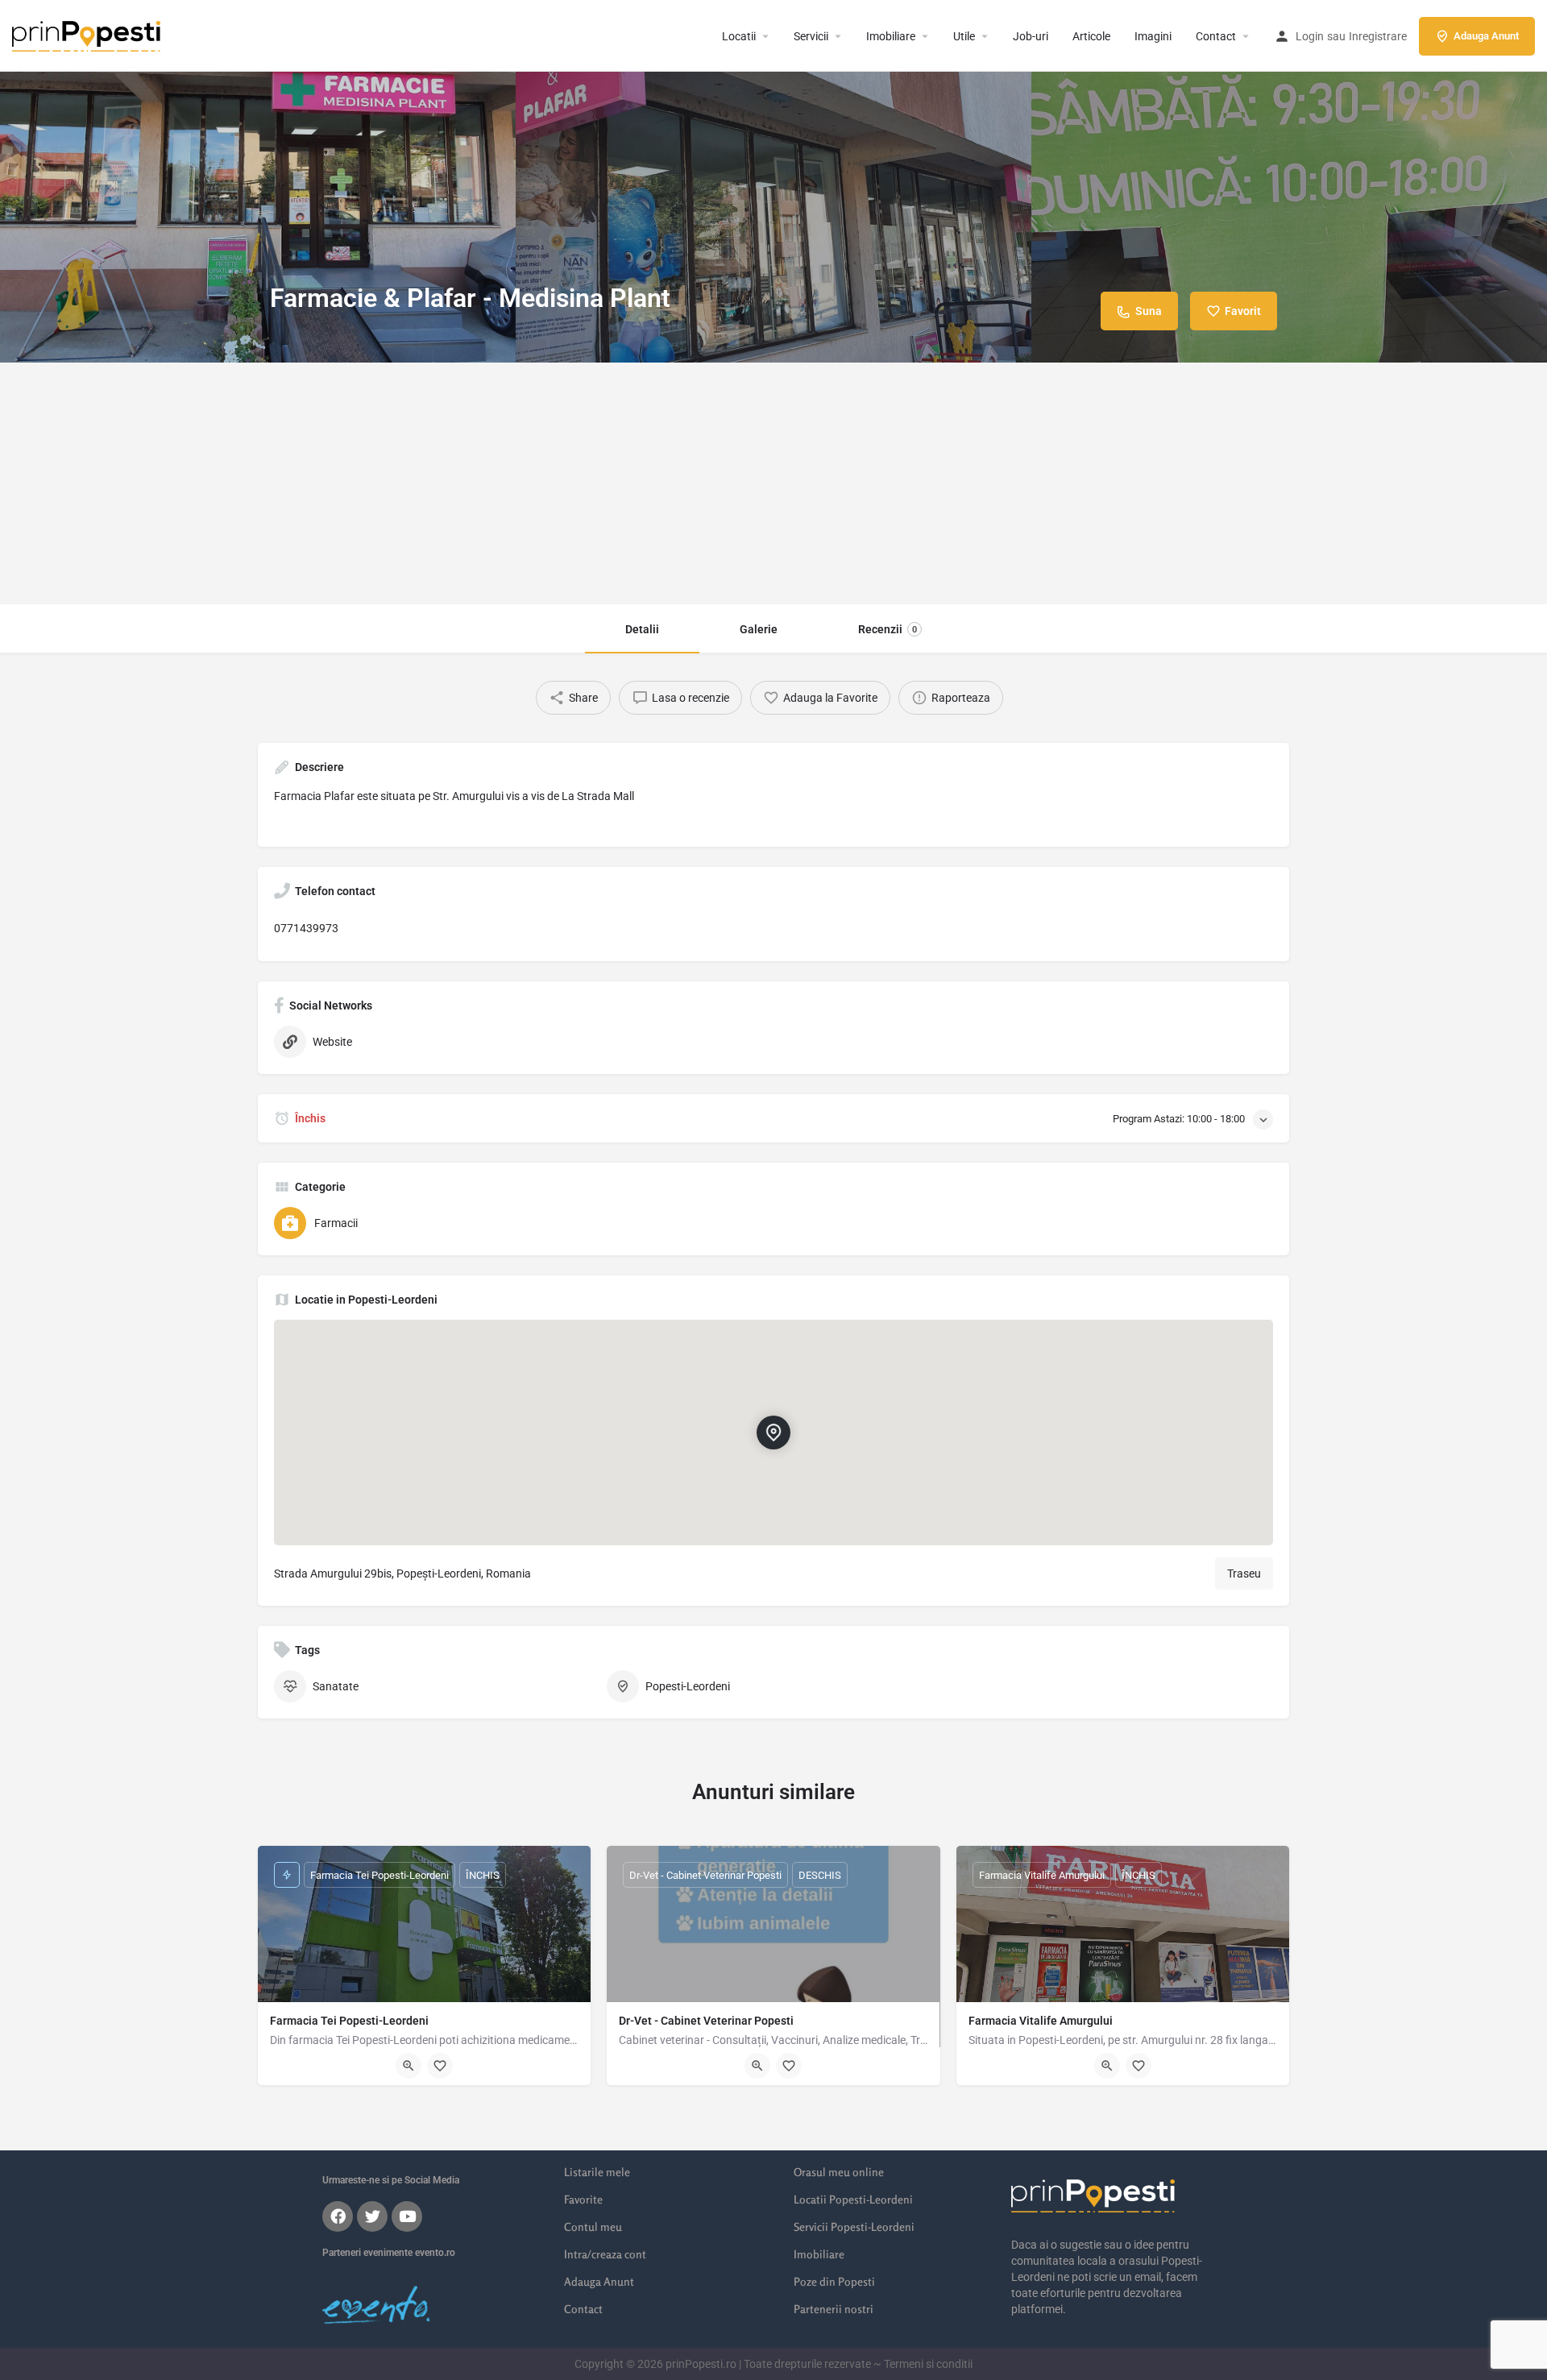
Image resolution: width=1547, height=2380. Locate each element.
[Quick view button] (409, 2066)
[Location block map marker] (773, 1433)
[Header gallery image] (258, 181)
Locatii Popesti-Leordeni (853, 2199)
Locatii (739, 36)
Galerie (759, 629)
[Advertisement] (773, 483)
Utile (964, 36)
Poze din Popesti (834, 2281)
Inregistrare (1378, 36)
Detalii (642, 629)
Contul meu (593, 2227)
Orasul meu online (839, 2172)
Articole (1091, 36)
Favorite (583, 2199)
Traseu (1244, 1574)
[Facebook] (338, 2216)
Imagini (1153, 36)
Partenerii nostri (834, 2309)
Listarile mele (597, 2172)
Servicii (811, 36)
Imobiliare (891, 36)
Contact (1216, 36)
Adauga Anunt (1486, 36)
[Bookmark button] (440, 2066)
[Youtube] (407, 2216)
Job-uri (1031, 36)
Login (1310, 36)
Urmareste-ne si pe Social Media (391, 2180)
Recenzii (888, 629)
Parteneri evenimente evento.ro (389, 2253)
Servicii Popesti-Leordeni (854, 2227)
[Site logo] (88, 35)
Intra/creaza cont (605, 2254)
